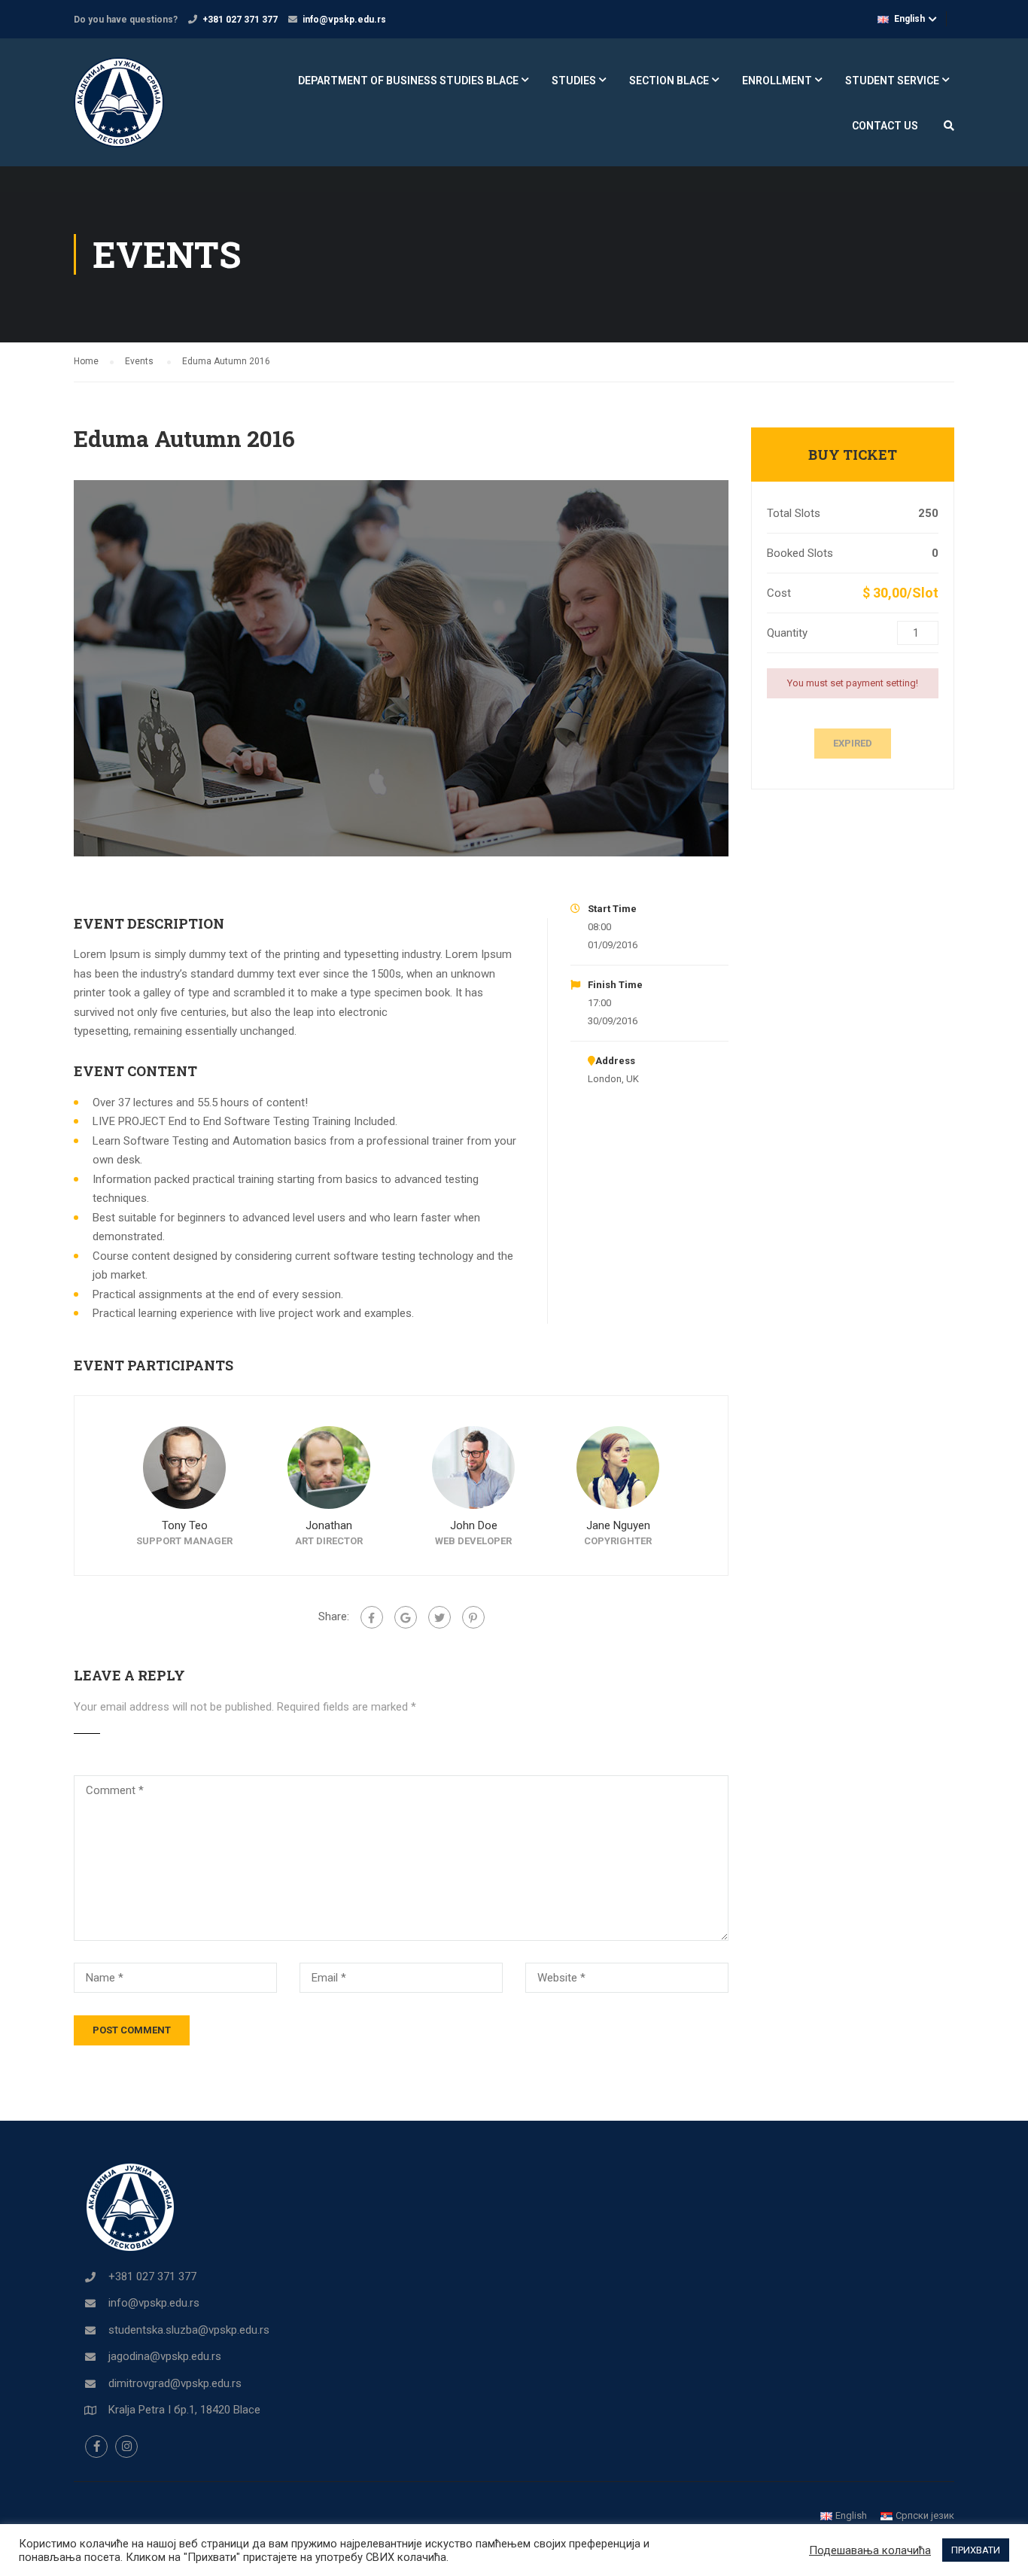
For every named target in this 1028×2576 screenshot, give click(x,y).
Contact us (885, 126)
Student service (892, 81)
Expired (853, 743)
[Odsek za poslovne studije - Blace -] (131, 110)
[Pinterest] (473, 1617)
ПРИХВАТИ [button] (976, 2550)
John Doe (474, 1525)
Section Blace (669, 81)
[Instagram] (126, 2447)
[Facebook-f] (96, 2447)
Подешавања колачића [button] (870, 2550)
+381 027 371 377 (240, 20)
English (909, 19)
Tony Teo (185, 1525)
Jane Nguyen (618, 1525)
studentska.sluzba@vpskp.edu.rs (189, 2330)
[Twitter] (439, 1617)
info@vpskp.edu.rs (344, 20)
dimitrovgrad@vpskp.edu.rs (175, 2383)
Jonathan (329, 1525)
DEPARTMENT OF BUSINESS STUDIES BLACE (408, 81)
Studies (574, 81)
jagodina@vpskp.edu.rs (165, 2356)
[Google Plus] (406, 1617)
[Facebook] (372, 1617)
